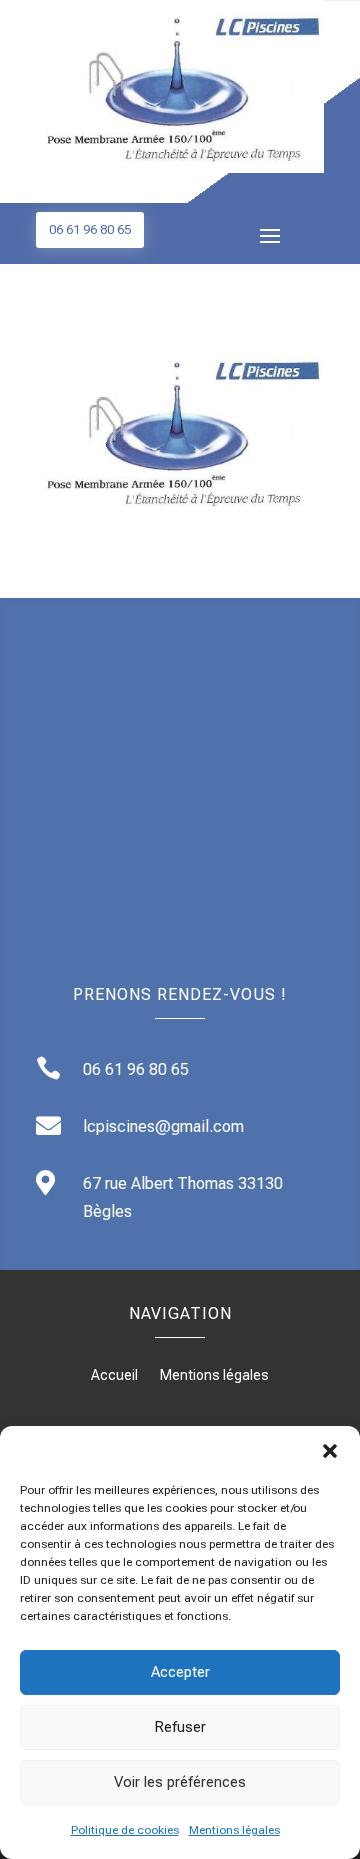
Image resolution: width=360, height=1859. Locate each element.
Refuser (180, 1727)
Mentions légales (234, 1830)
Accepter (180, 1672)
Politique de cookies (125, 1830)
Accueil (114, 1375)
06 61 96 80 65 (90, 229)
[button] (330, 1451)
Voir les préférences (180, 1782)
